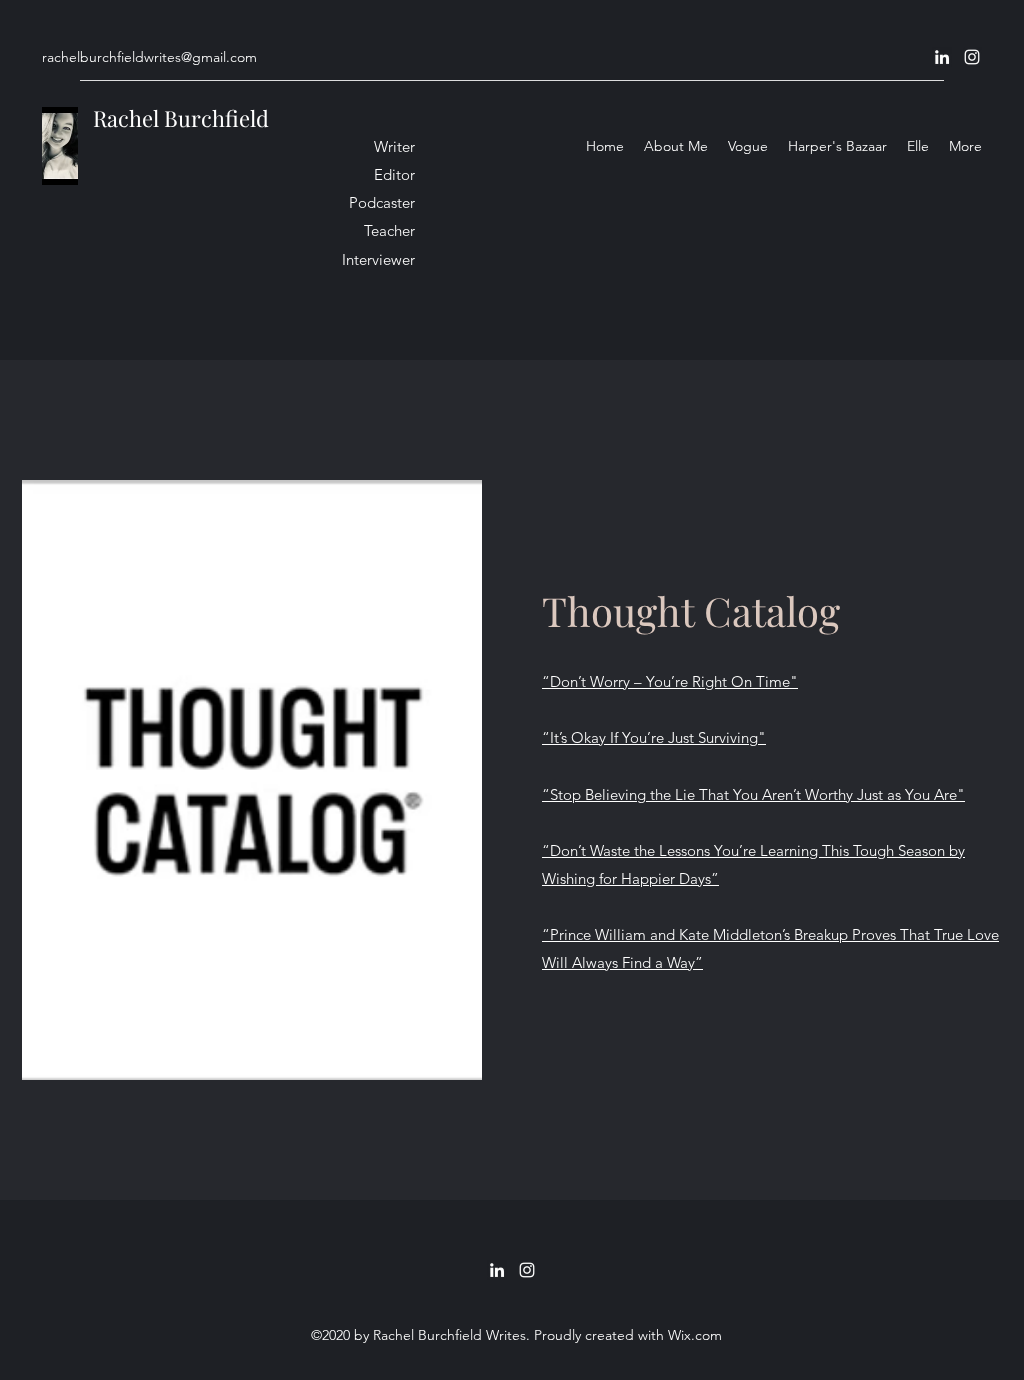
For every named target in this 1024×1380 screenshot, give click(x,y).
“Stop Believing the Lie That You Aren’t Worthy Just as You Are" (753, 794)
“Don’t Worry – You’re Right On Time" (670, 681)
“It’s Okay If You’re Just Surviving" (654, 737)
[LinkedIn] (942, 57)
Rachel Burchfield (181, 118)
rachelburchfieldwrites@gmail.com (149, 57)
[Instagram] (972, 57)
